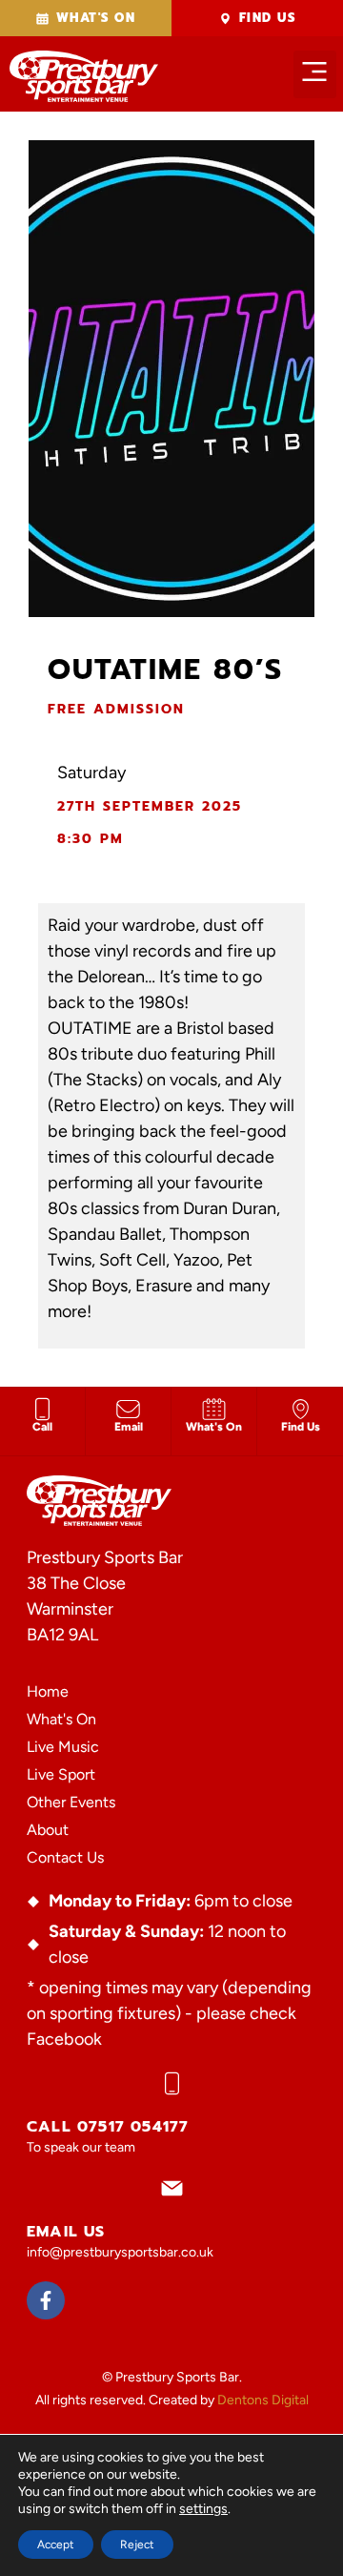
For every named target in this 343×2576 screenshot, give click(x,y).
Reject (137, 2545)
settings (203, 2509)
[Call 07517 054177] (172, 2083)
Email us (66, 2232)
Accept (56, 2545)
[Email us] (172, 2188)
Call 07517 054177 (108, 2127)
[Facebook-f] (46, 2300)
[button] (315, 74)
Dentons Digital (263, 2400)
